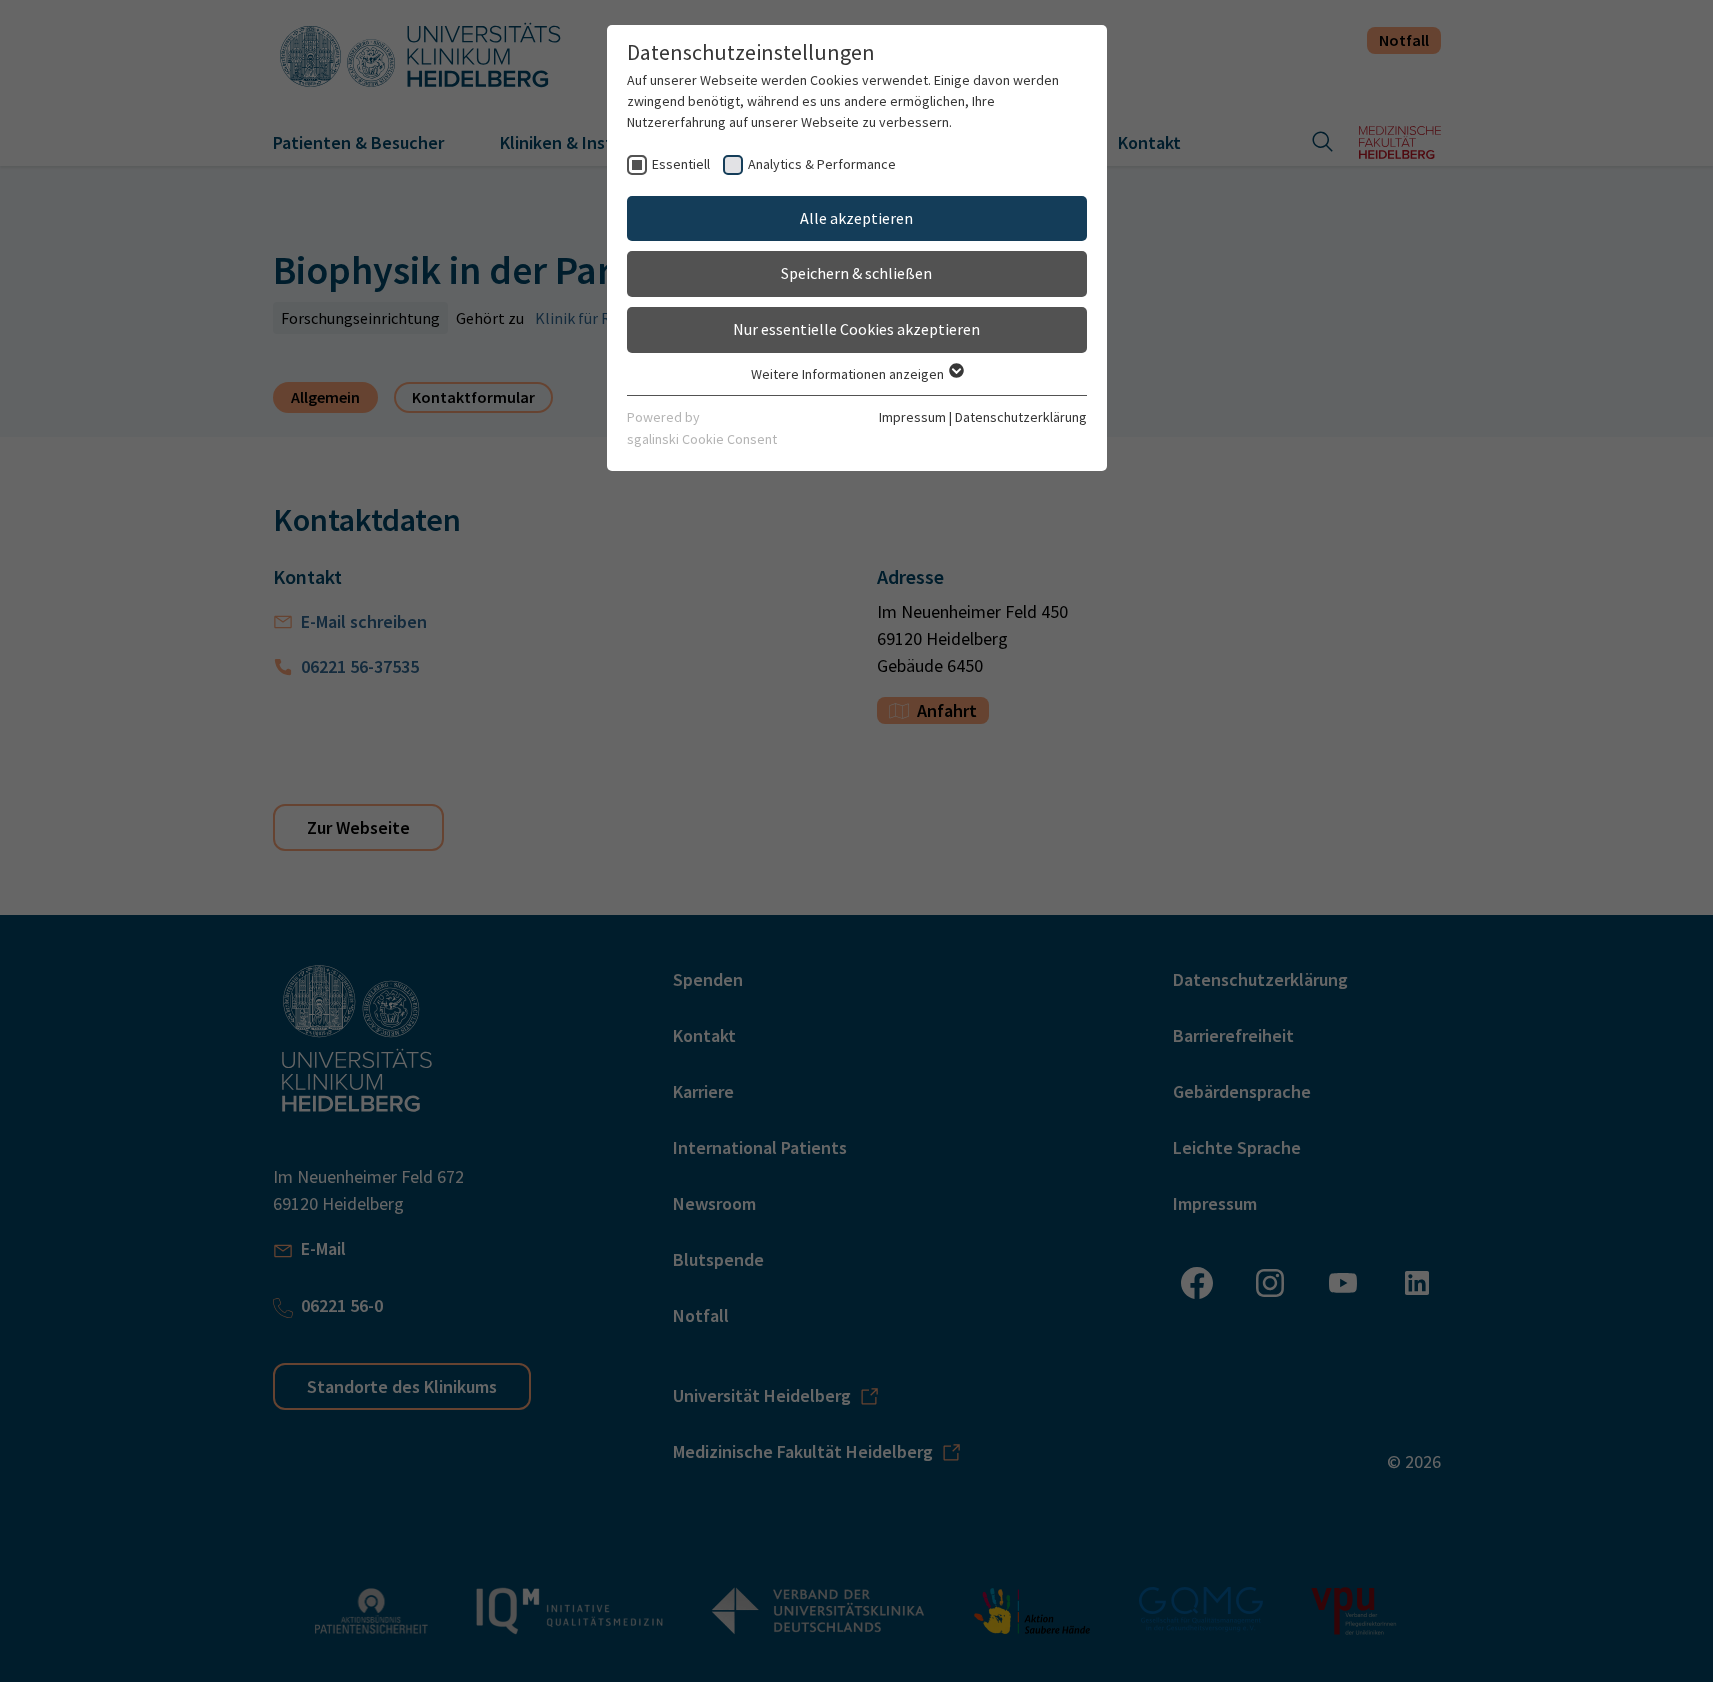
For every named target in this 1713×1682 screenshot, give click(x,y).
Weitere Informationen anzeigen (849, 374)
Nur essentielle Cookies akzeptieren (856, 329)
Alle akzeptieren (856, 218)
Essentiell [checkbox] (681, 164)
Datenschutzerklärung (1021, 417)
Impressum (912, 417)
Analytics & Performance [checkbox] (822, 164)
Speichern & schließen (856, 273)
